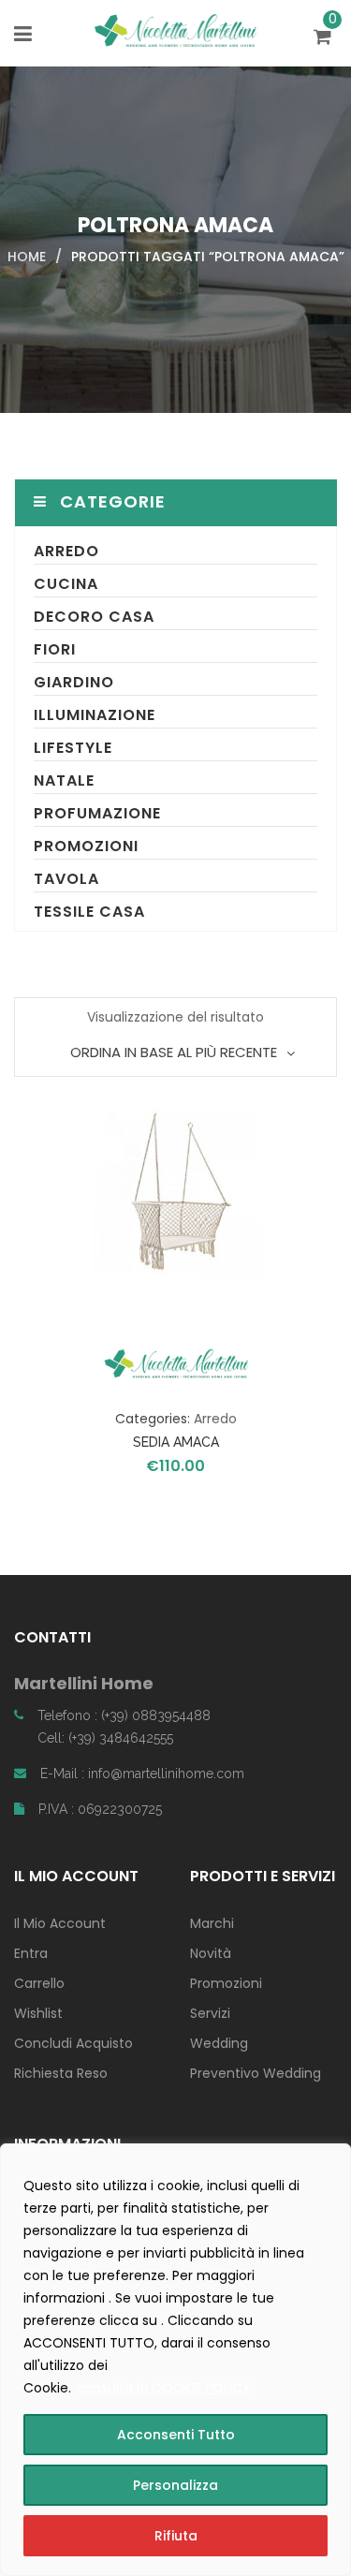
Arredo (66, 551)
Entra (31, 1953)
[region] (175, 2360)
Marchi (212, 1923)
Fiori (55, 649)
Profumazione (97, 813)
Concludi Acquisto (73, 2043)
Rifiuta (176, 2536)
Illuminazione (95, 715)
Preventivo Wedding (256, 2073)
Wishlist (38, 2013)
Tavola (66, 879)
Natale (64, 780)
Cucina (66, 584)
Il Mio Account (60, 1923)
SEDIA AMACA (176, 1442)
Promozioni (86, 846)
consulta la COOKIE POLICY (163, 2388)
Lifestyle (73, 748)
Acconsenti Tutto (176, 2435)
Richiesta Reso (61, 2073)
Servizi (210, 2013)
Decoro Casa (94, 617)
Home (27, 257)
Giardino (74, 682)
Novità (211, 1953)
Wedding (219, 2043)
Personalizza (175, 2485)
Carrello (39, 1983)
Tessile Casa (89, 912)
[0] (325, 38)
